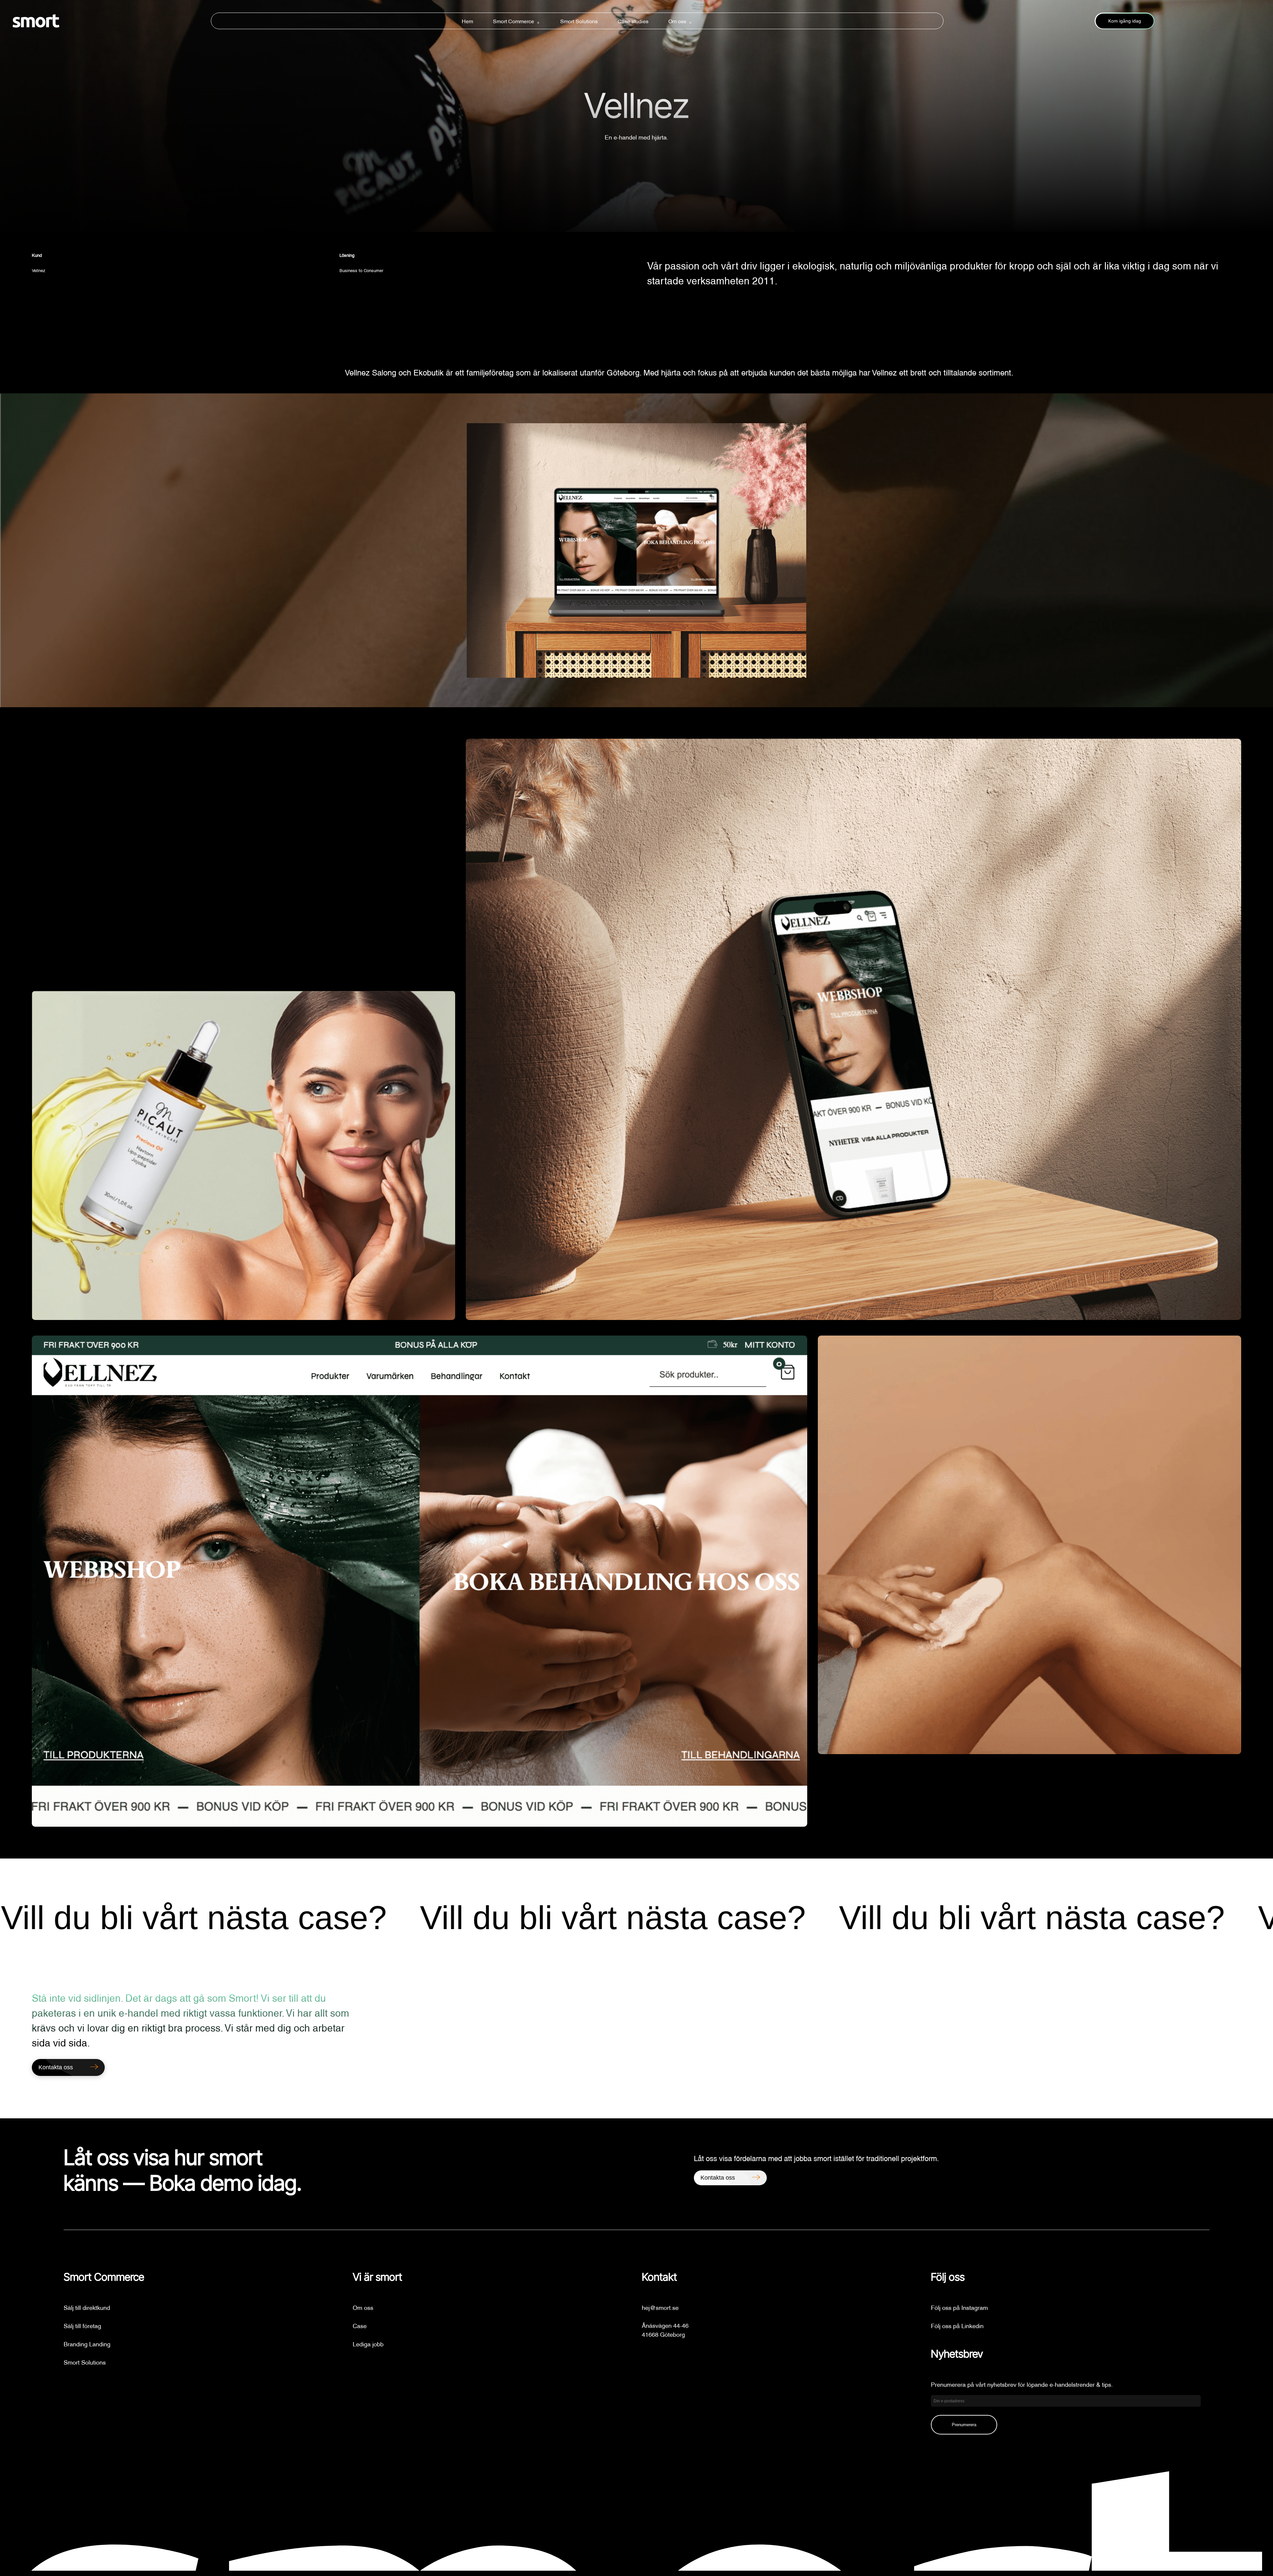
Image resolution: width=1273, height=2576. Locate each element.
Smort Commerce (514, 21)
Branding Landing (87, 2344)
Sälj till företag (82, 2325)
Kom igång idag (1125, 21)
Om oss (677, 21)
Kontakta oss (718, 2178)
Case (360, 2325)
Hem (467, 21)
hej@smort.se (660, 2307)
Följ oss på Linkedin (957, 2325)
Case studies (633, 21)
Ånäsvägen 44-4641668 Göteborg (665, 2329)
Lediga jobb (368, 2344)
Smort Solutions (579, 21)
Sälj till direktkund (87, 2307)
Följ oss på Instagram (959, 2307)
